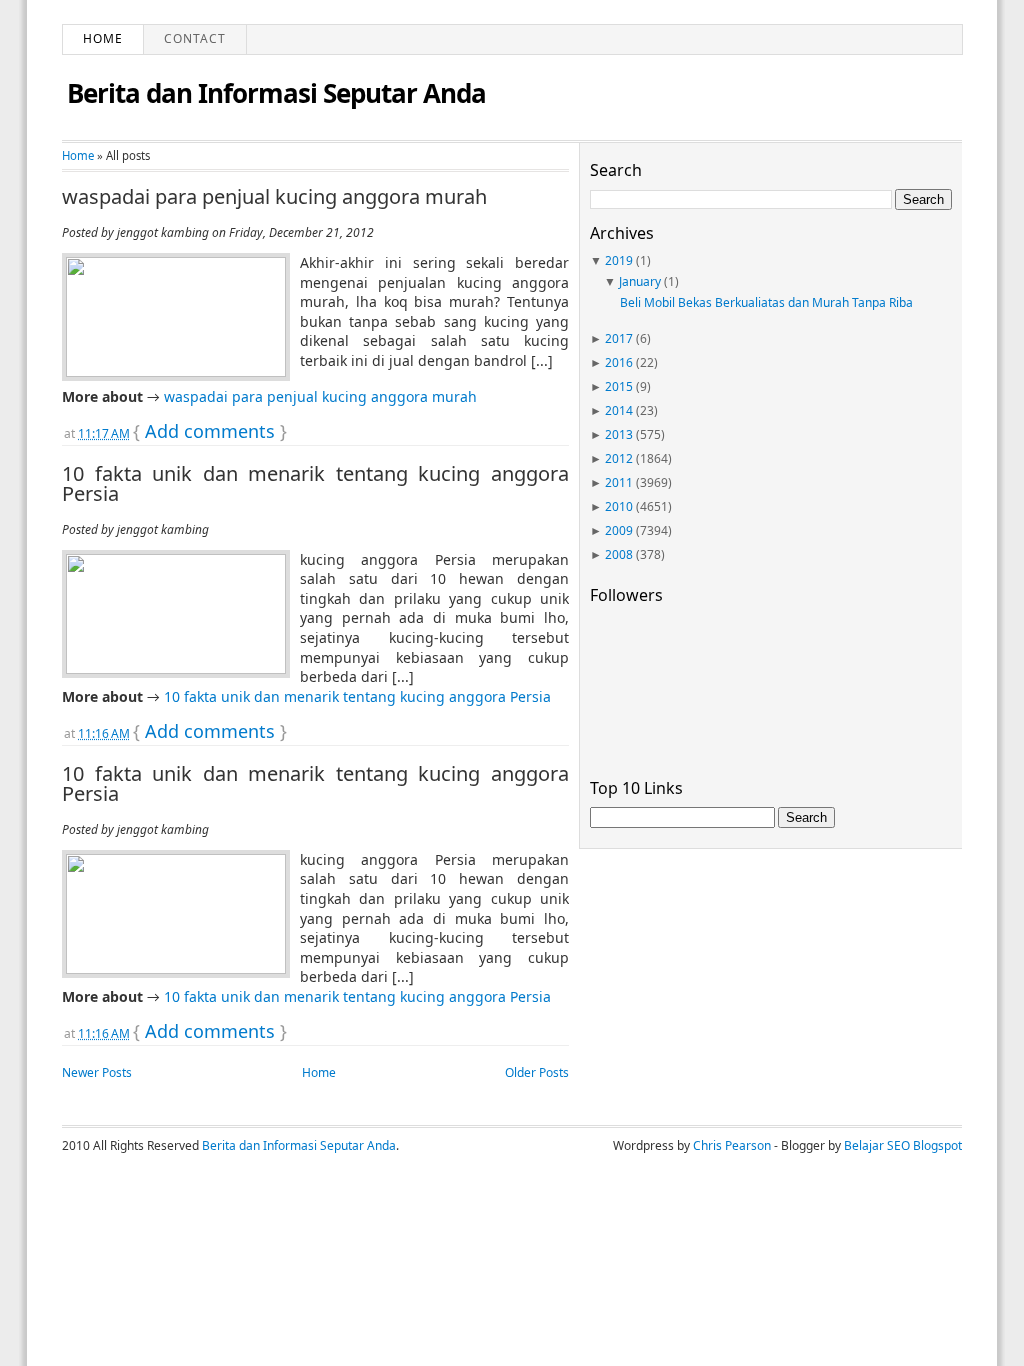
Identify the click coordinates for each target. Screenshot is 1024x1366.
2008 (619, 554)
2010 (619, 506)
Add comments (210, 431)
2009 (619, 530)
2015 (619, 386)
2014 (619, 410)
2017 (619, 338)
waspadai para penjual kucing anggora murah (274, 197)
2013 (619, 434)
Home (103, 38)
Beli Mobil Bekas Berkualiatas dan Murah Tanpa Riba (766, 302)
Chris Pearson (732, 1145)
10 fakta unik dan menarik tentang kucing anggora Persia (315, 484)
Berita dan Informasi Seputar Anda (276, 93)
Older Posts (537, 1072)
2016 (619, 362)
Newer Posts (97, 1072)
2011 (619, 482)
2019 (619, 260)
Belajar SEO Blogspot (903, 1145)
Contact (195, 38)
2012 (619, 458)
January (640, 281)
